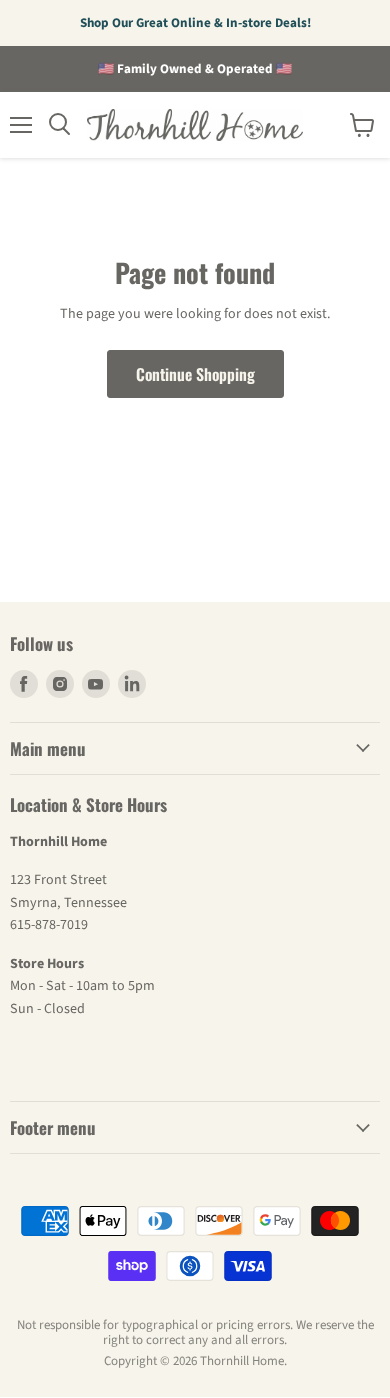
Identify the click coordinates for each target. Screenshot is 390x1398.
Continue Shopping (195, 374)
